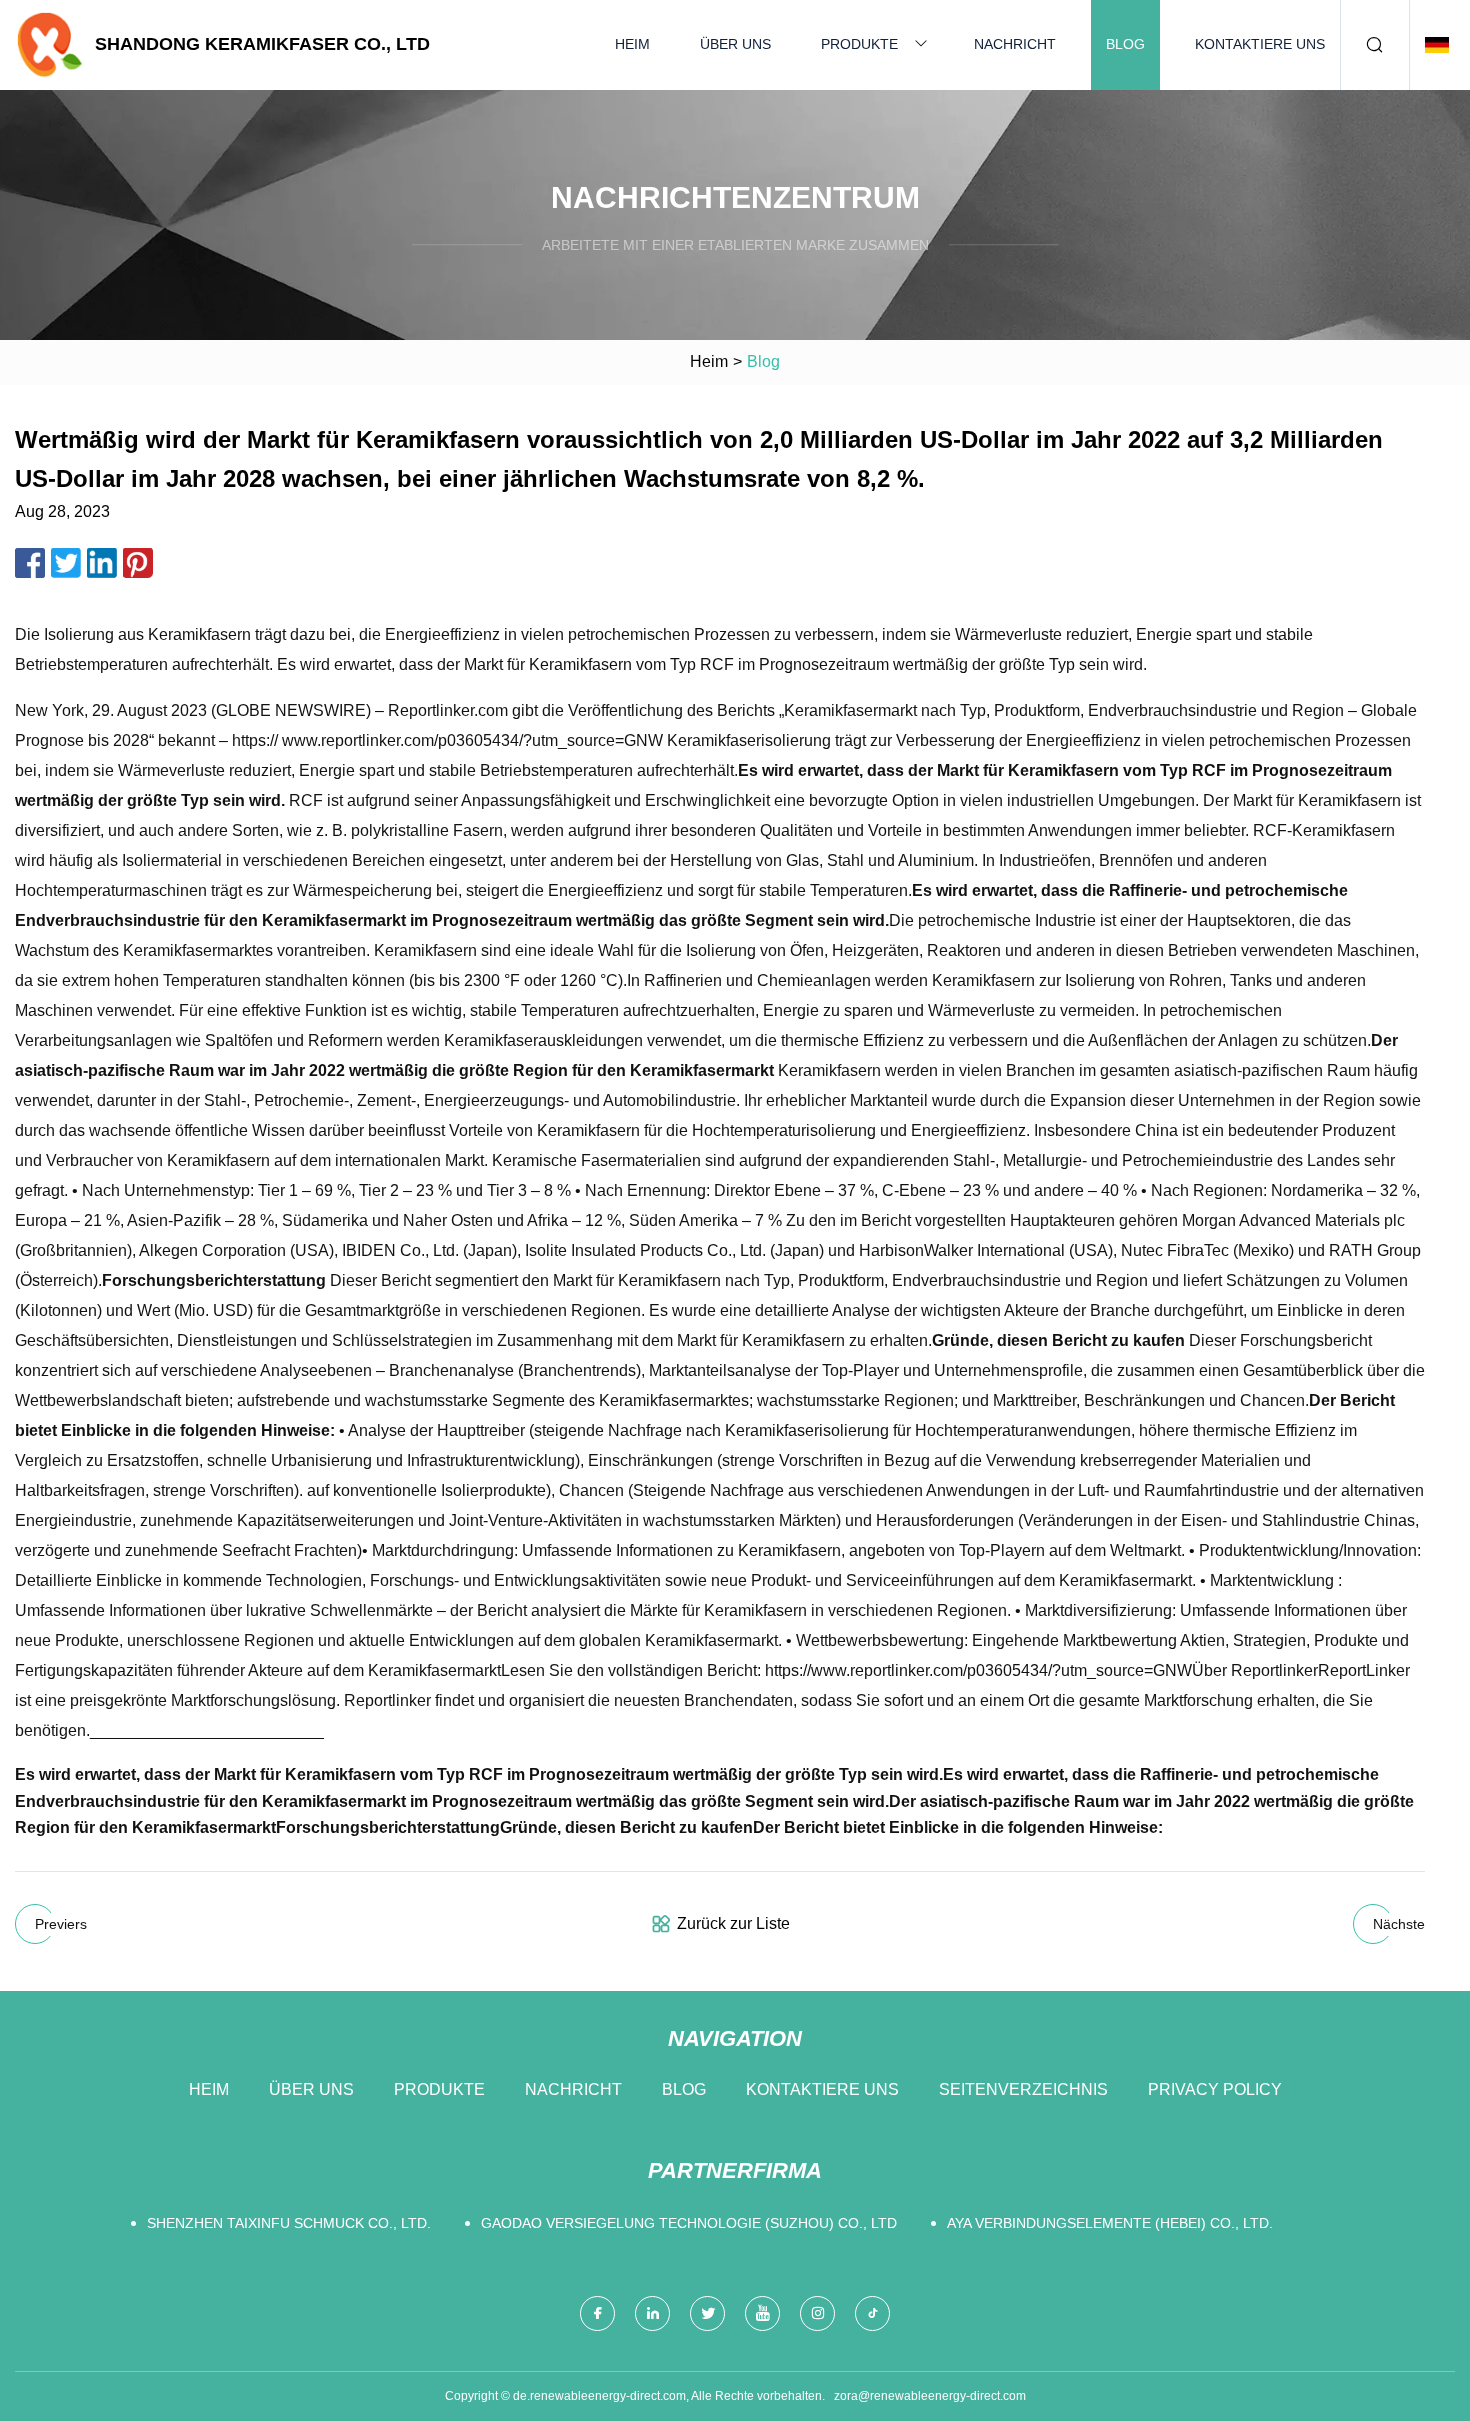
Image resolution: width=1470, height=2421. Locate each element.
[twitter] (707, 2313)
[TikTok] (872, 2313)
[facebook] (597, 2313)
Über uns (735, 44)
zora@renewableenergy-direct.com (930, 2396)
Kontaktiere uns (1260, 44)
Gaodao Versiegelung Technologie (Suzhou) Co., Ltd (689, 2223)
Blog (1125, 44)
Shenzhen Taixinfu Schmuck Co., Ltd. (289, 2223)
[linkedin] (652, 2313)
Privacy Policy (1215, 2089)
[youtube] (762, 2313)
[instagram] (817, 2313)
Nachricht (1015, 44)
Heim (632, 44)
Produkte (859, 44)
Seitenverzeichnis (1023, 2089)
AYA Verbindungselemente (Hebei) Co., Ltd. (1110, 2223)
